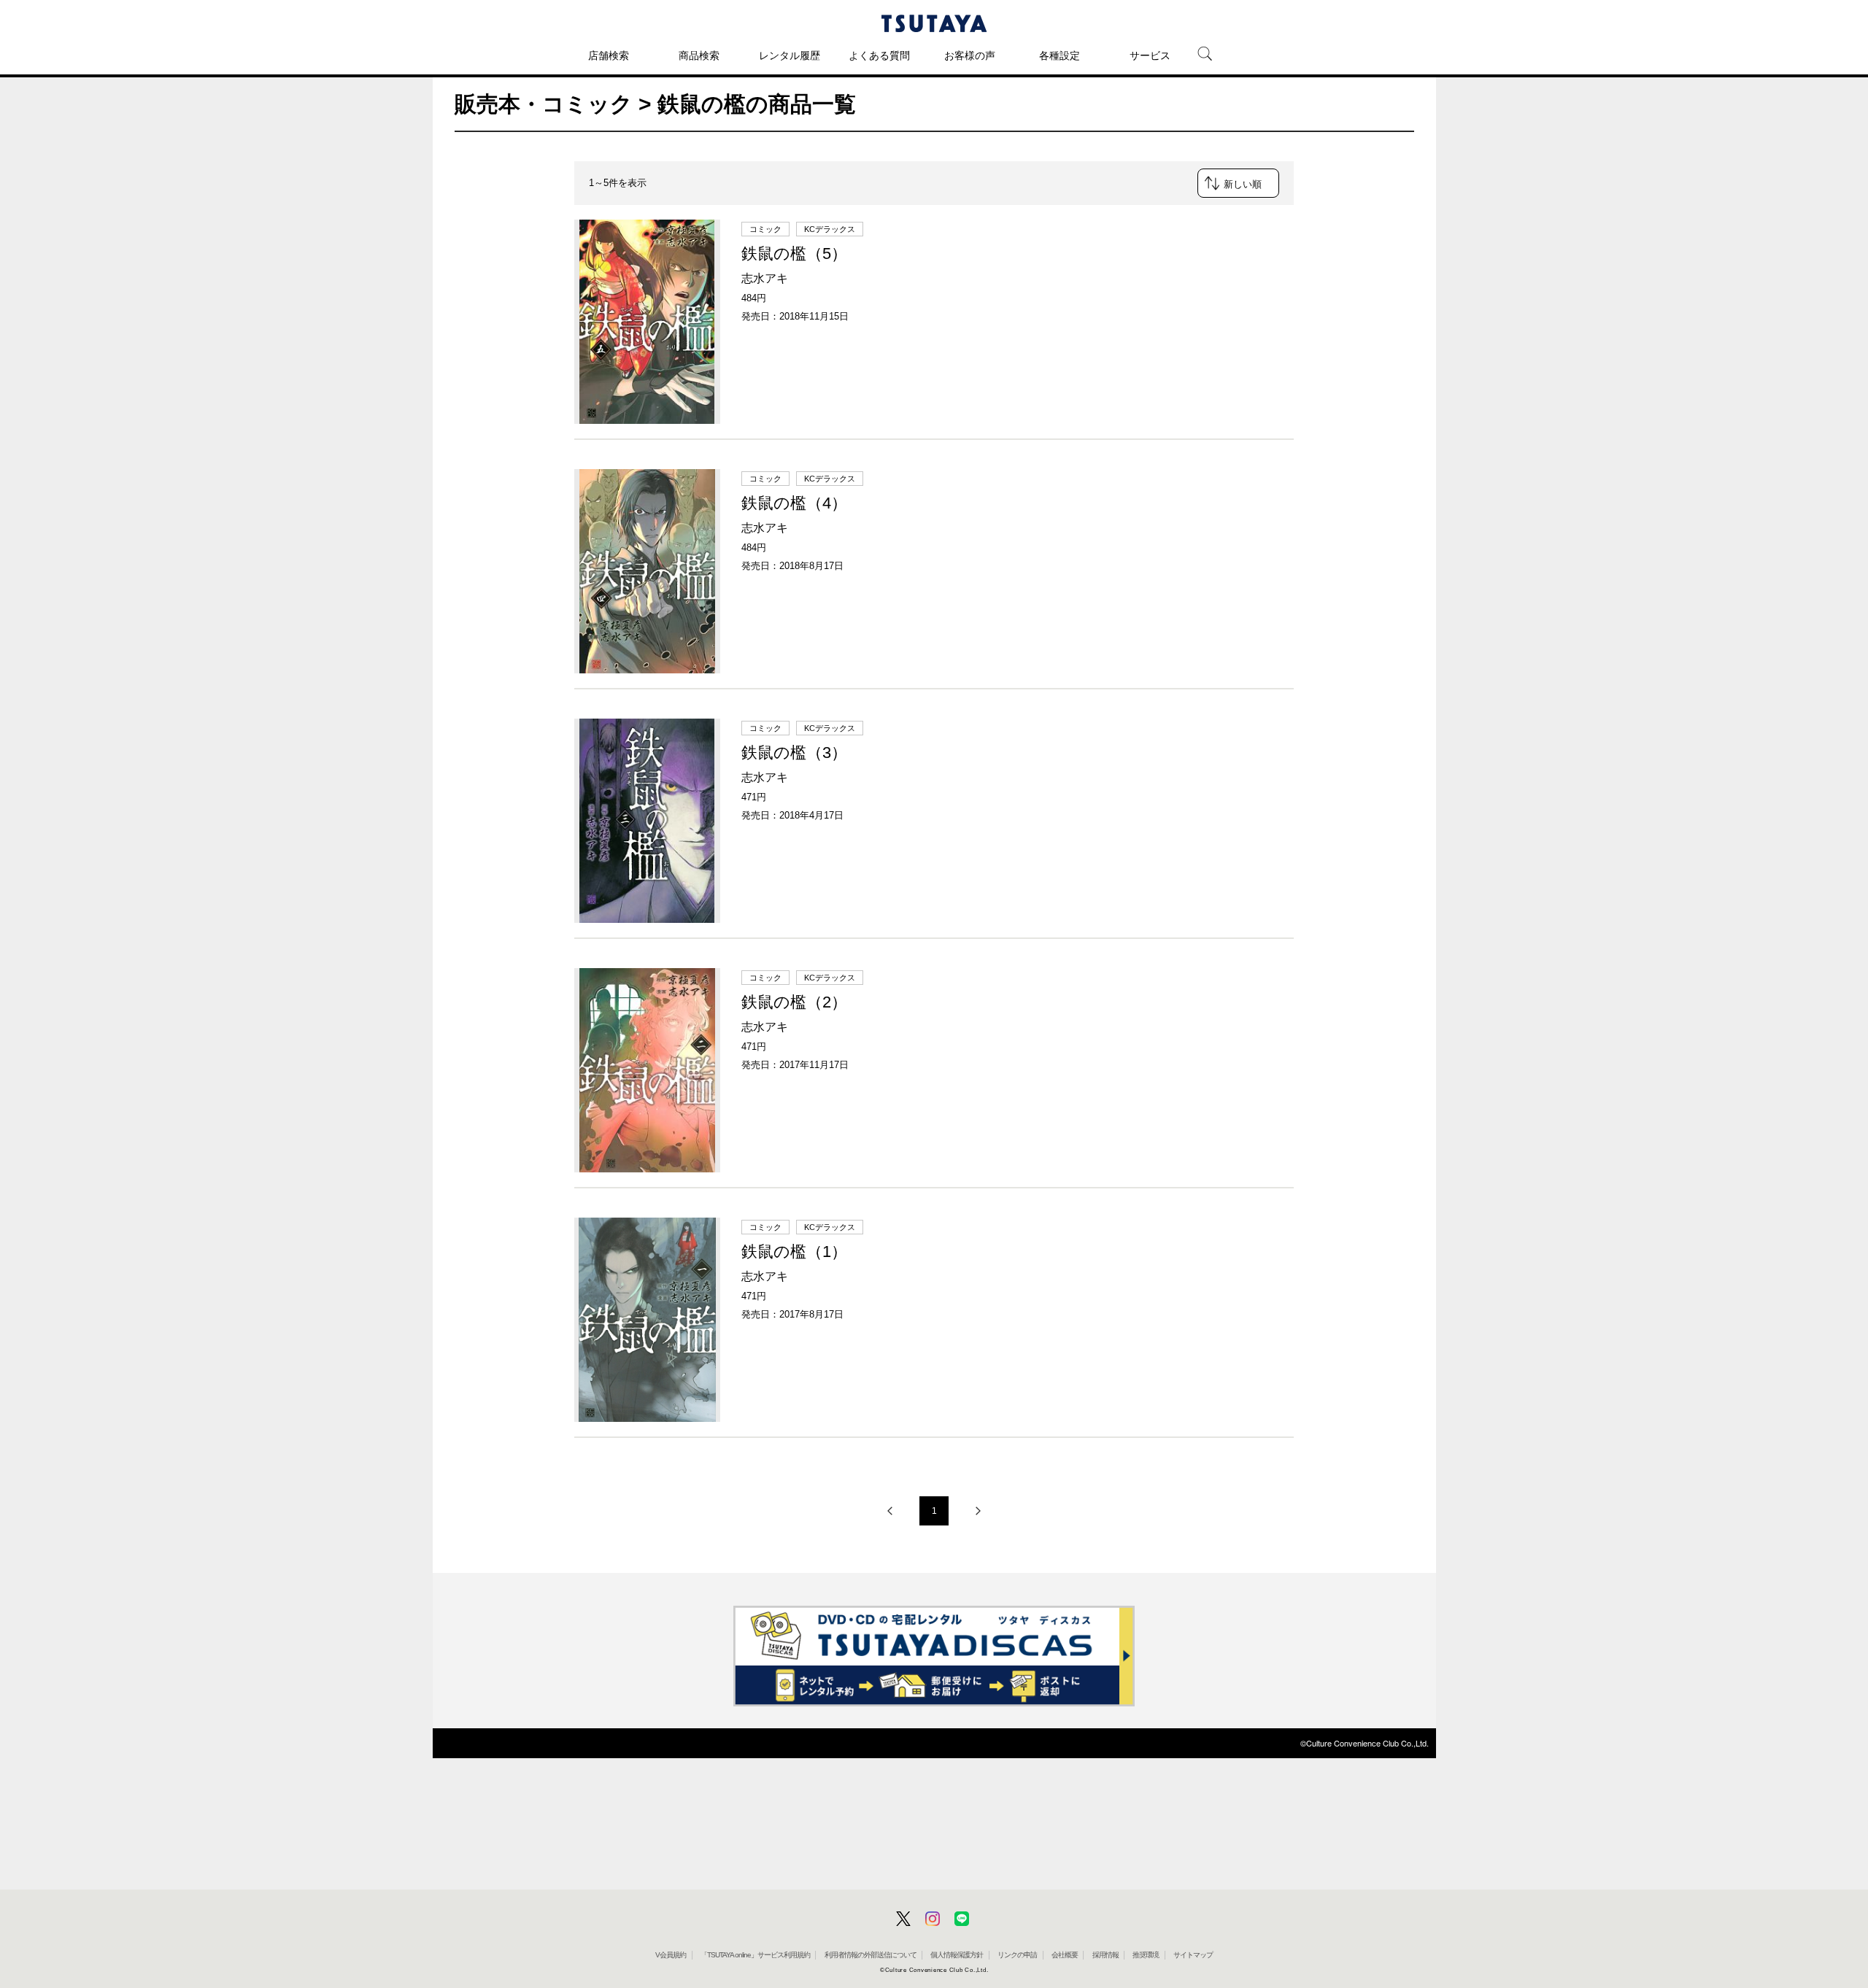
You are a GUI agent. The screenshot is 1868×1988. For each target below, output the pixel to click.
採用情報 (1105, 1955)
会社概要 (1065, 1955)
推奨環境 (1146, 1955)
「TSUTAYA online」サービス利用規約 (755, 1955)
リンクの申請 (1017, 1955)
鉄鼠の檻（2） (794, 1002)
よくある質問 (879, 55)
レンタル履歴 (790, 55)
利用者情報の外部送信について (871, 1955)
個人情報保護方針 (957, 1955)
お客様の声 (970, 55)
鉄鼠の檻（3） (794, 753)
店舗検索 (609, 55)
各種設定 (1060, 55)
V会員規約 (671, 1955)
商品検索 (699, 55)
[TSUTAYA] (934, 23)
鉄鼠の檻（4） (794, 503)
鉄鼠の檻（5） (794, 254)
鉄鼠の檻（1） (794, 1252)
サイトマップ (1193, 1955)
